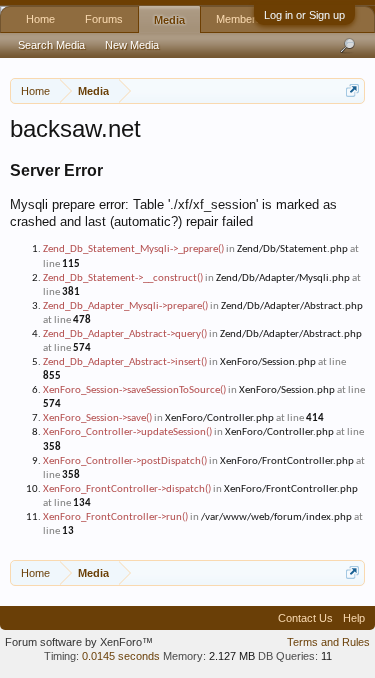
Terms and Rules (328, 642)
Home (40, 19)
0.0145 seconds (121, 656)
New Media (132, 45)
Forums (104, 19)
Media (169, 20)
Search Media (51, 45)
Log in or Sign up (304, 15)
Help (354, 618)
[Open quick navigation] (352, 90)
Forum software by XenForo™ (79, 642)
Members (239, 19)
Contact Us (305, 618)
